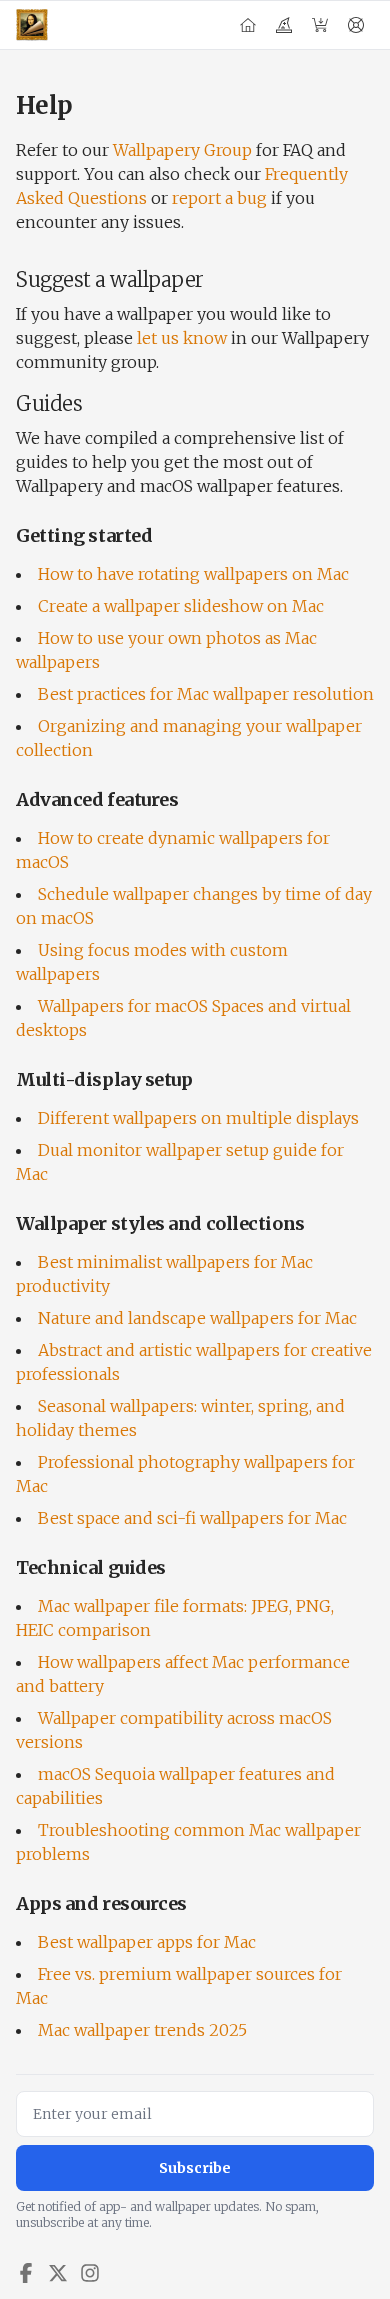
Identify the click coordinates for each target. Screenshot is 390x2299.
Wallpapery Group (182, 150)
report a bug (219, 198)
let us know (182, 338)
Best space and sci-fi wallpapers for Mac (192, 1518)
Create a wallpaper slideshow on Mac (181, 606)
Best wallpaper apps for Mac (147, 1942)
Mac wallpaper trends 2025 (142, 2030)
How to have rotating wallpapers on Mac (193, 574)
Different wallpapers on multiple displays (198, 1118)
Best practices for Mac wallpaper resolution (206, 694)
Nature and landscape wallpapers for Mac (197, 1318)
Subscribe (195, 2168)
